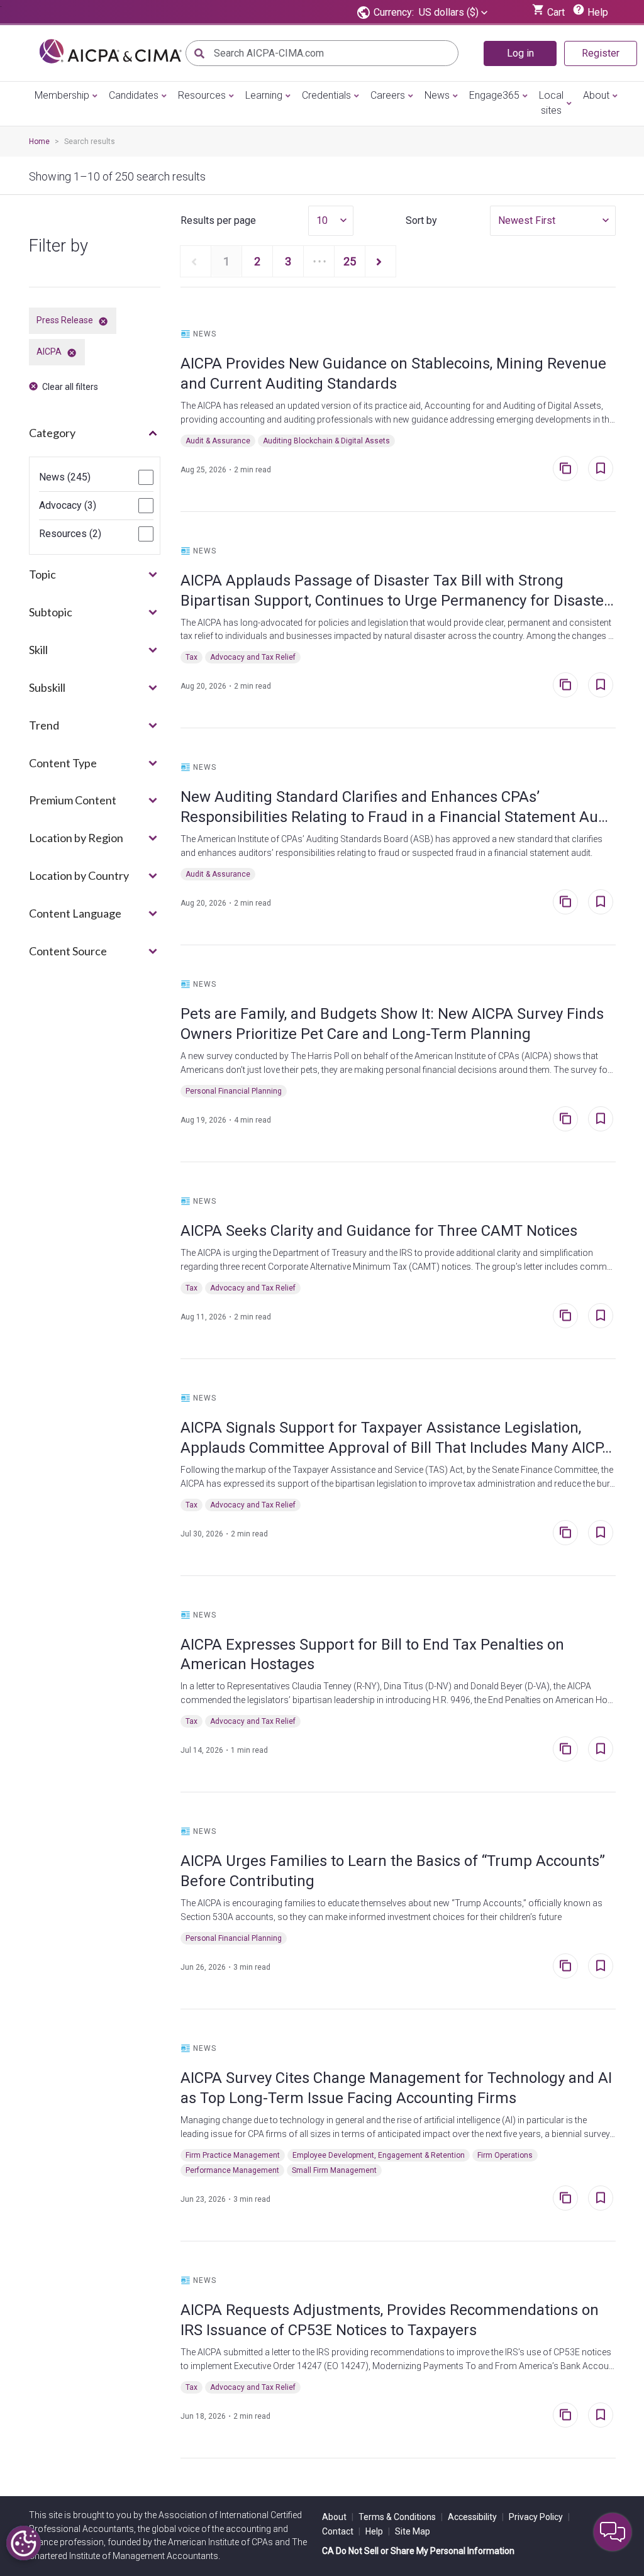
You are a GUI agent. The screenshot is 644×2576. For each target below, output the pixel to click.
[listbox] (453, 13)
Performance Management (232, 2170)
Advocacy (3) (68, 506)
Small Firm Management (334, 2170)
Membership (62, 95)
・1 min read (246, 1750)
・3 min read (248, 1967)
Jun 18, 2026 (203, 2416)
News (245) (65, 477)
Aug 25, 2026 (203, 470)
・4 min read (249, 1120)
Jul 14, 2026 (202, 1750)
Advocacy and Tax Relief (253, 657)
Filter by (58, 246)
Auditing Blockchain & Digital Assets (326, 441)
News (437, 95)
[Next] (380, 261)
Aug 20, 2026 (203, 686)
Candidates (134, 95)
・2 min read (249, 470)
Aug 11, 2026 (203, 1317)
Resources (202, 95)
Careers (388, 95)
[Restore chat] (613, 2532)
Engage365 (494, 95)
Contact (341, 2531)
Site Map (413, 2531)
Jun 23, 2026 (203, 2199)
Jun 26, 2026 (203, 1967)
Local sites (551, 103)
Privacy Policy (539, 2517)
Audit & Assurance (218, 441)
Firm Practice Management (233, 2155)
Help (378, 2531)
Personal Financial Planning (234, 1091)
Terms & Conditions (401, 2517)
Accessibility (476, 2517)
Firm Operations (505, 2155)
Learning (264, 95)
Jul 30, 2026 (202, 1534)
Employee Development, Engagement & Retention (379, 2155)
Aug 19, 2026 (203, 1120)
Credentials (326, 95)
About (596, 95)
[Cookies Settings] (24, 2543)
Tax (192, 657)
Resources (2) (70, 534)
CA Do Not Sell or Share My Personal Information (418, 2551)
